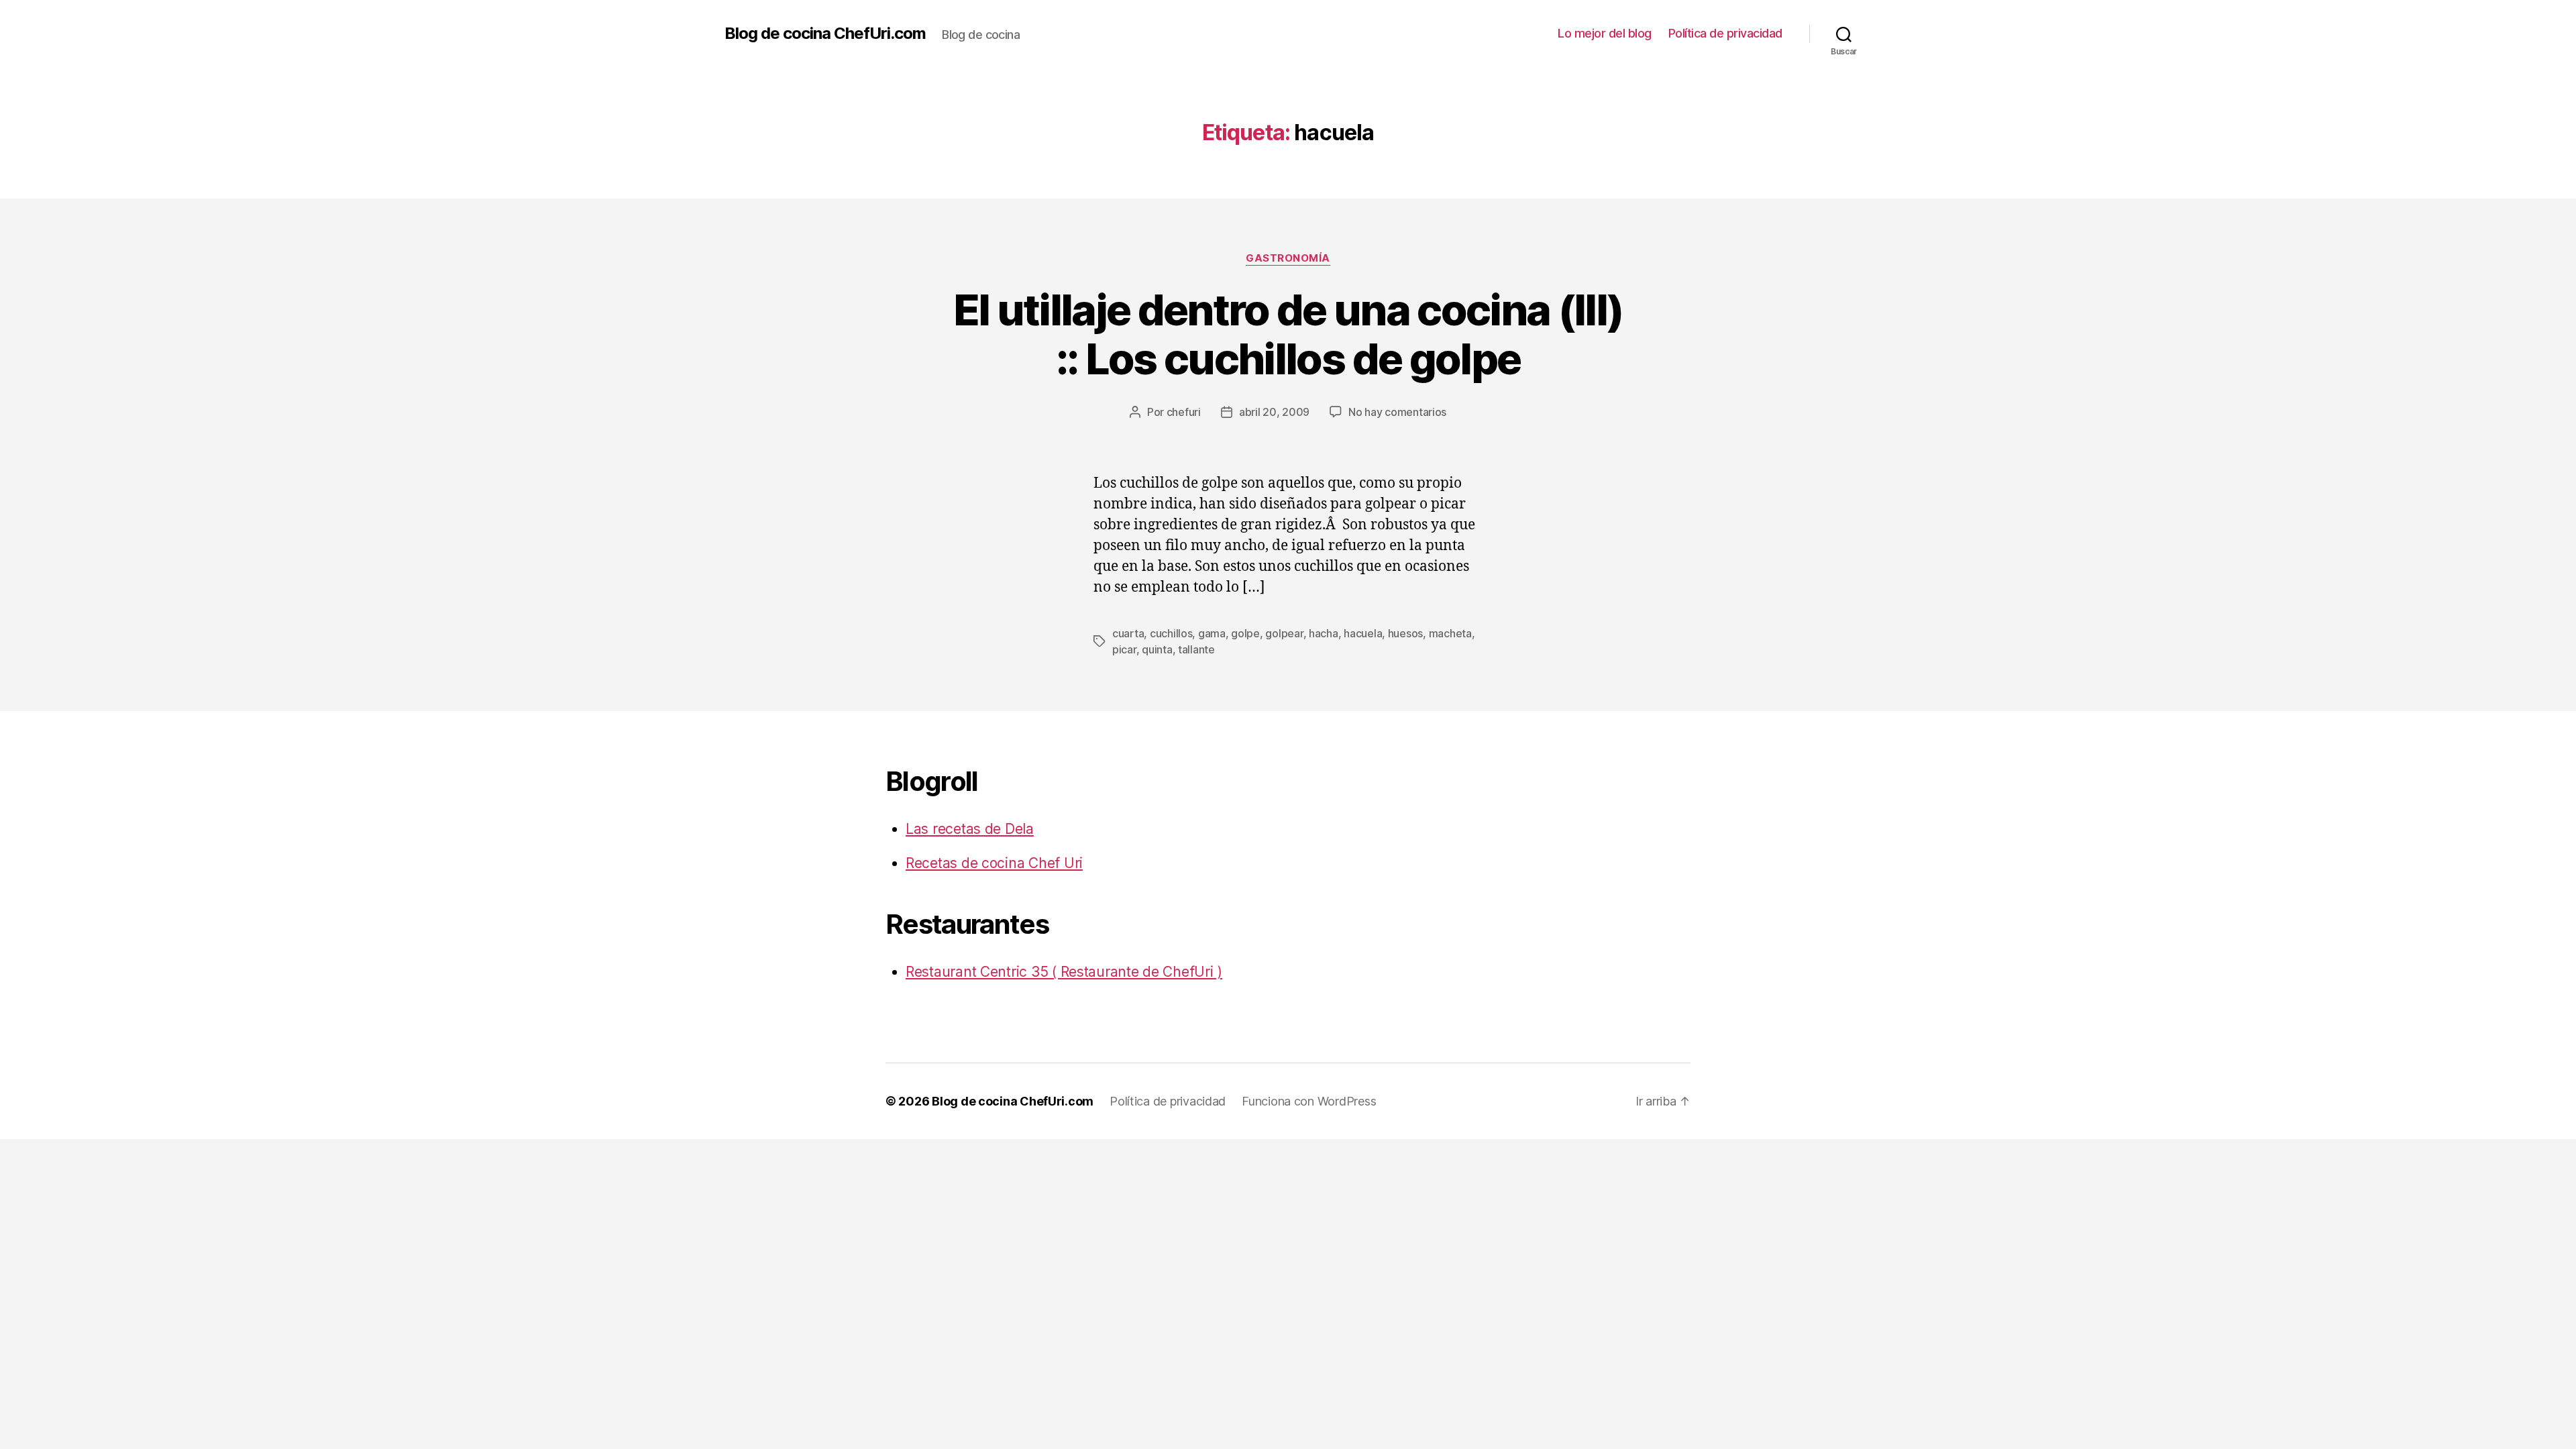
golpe (1245, 633)
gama (1212, 633)
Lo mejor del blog (1605, 33)
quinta (1157, 649)
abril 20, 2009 (1274, 412)
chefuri (1184, 412)
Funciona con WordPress (1309, 1101)
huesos (1405, 633)
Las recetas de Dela (970, 829)
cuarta (1128, 633)
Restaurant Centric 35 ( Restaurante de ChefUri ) (1064, 972)
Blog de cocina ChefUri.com (825, 34)
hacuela (1363, 633)
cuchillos (1171, 633)
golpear (1284, 633)
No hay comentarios (1397, 412)
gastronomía (1288, 258)
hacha (1324, 633)
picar (1124, 649)
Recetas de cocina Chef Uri (994, 863)
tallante (1196, 649)
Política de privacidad (1725, 33)
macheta (1450, 633)
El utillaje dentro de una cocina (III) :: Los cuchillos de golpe (1288, 334)
